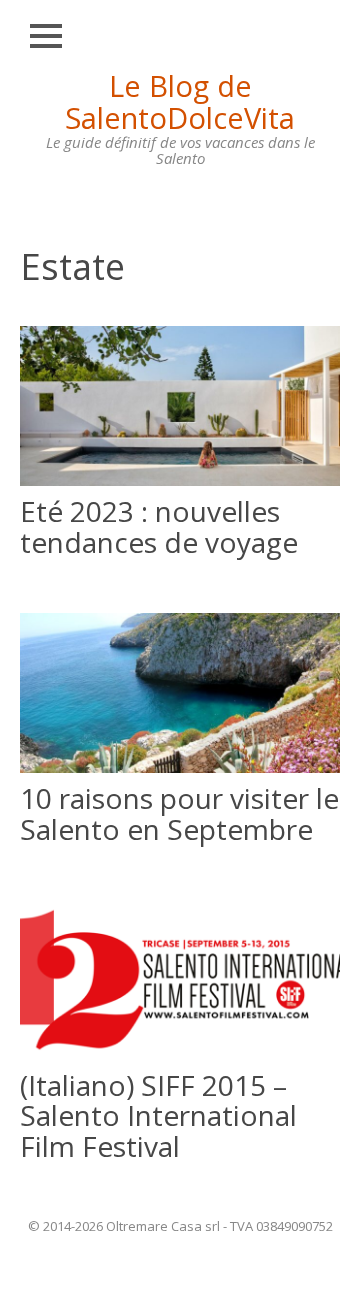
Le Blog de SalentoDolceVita (180, 101)
